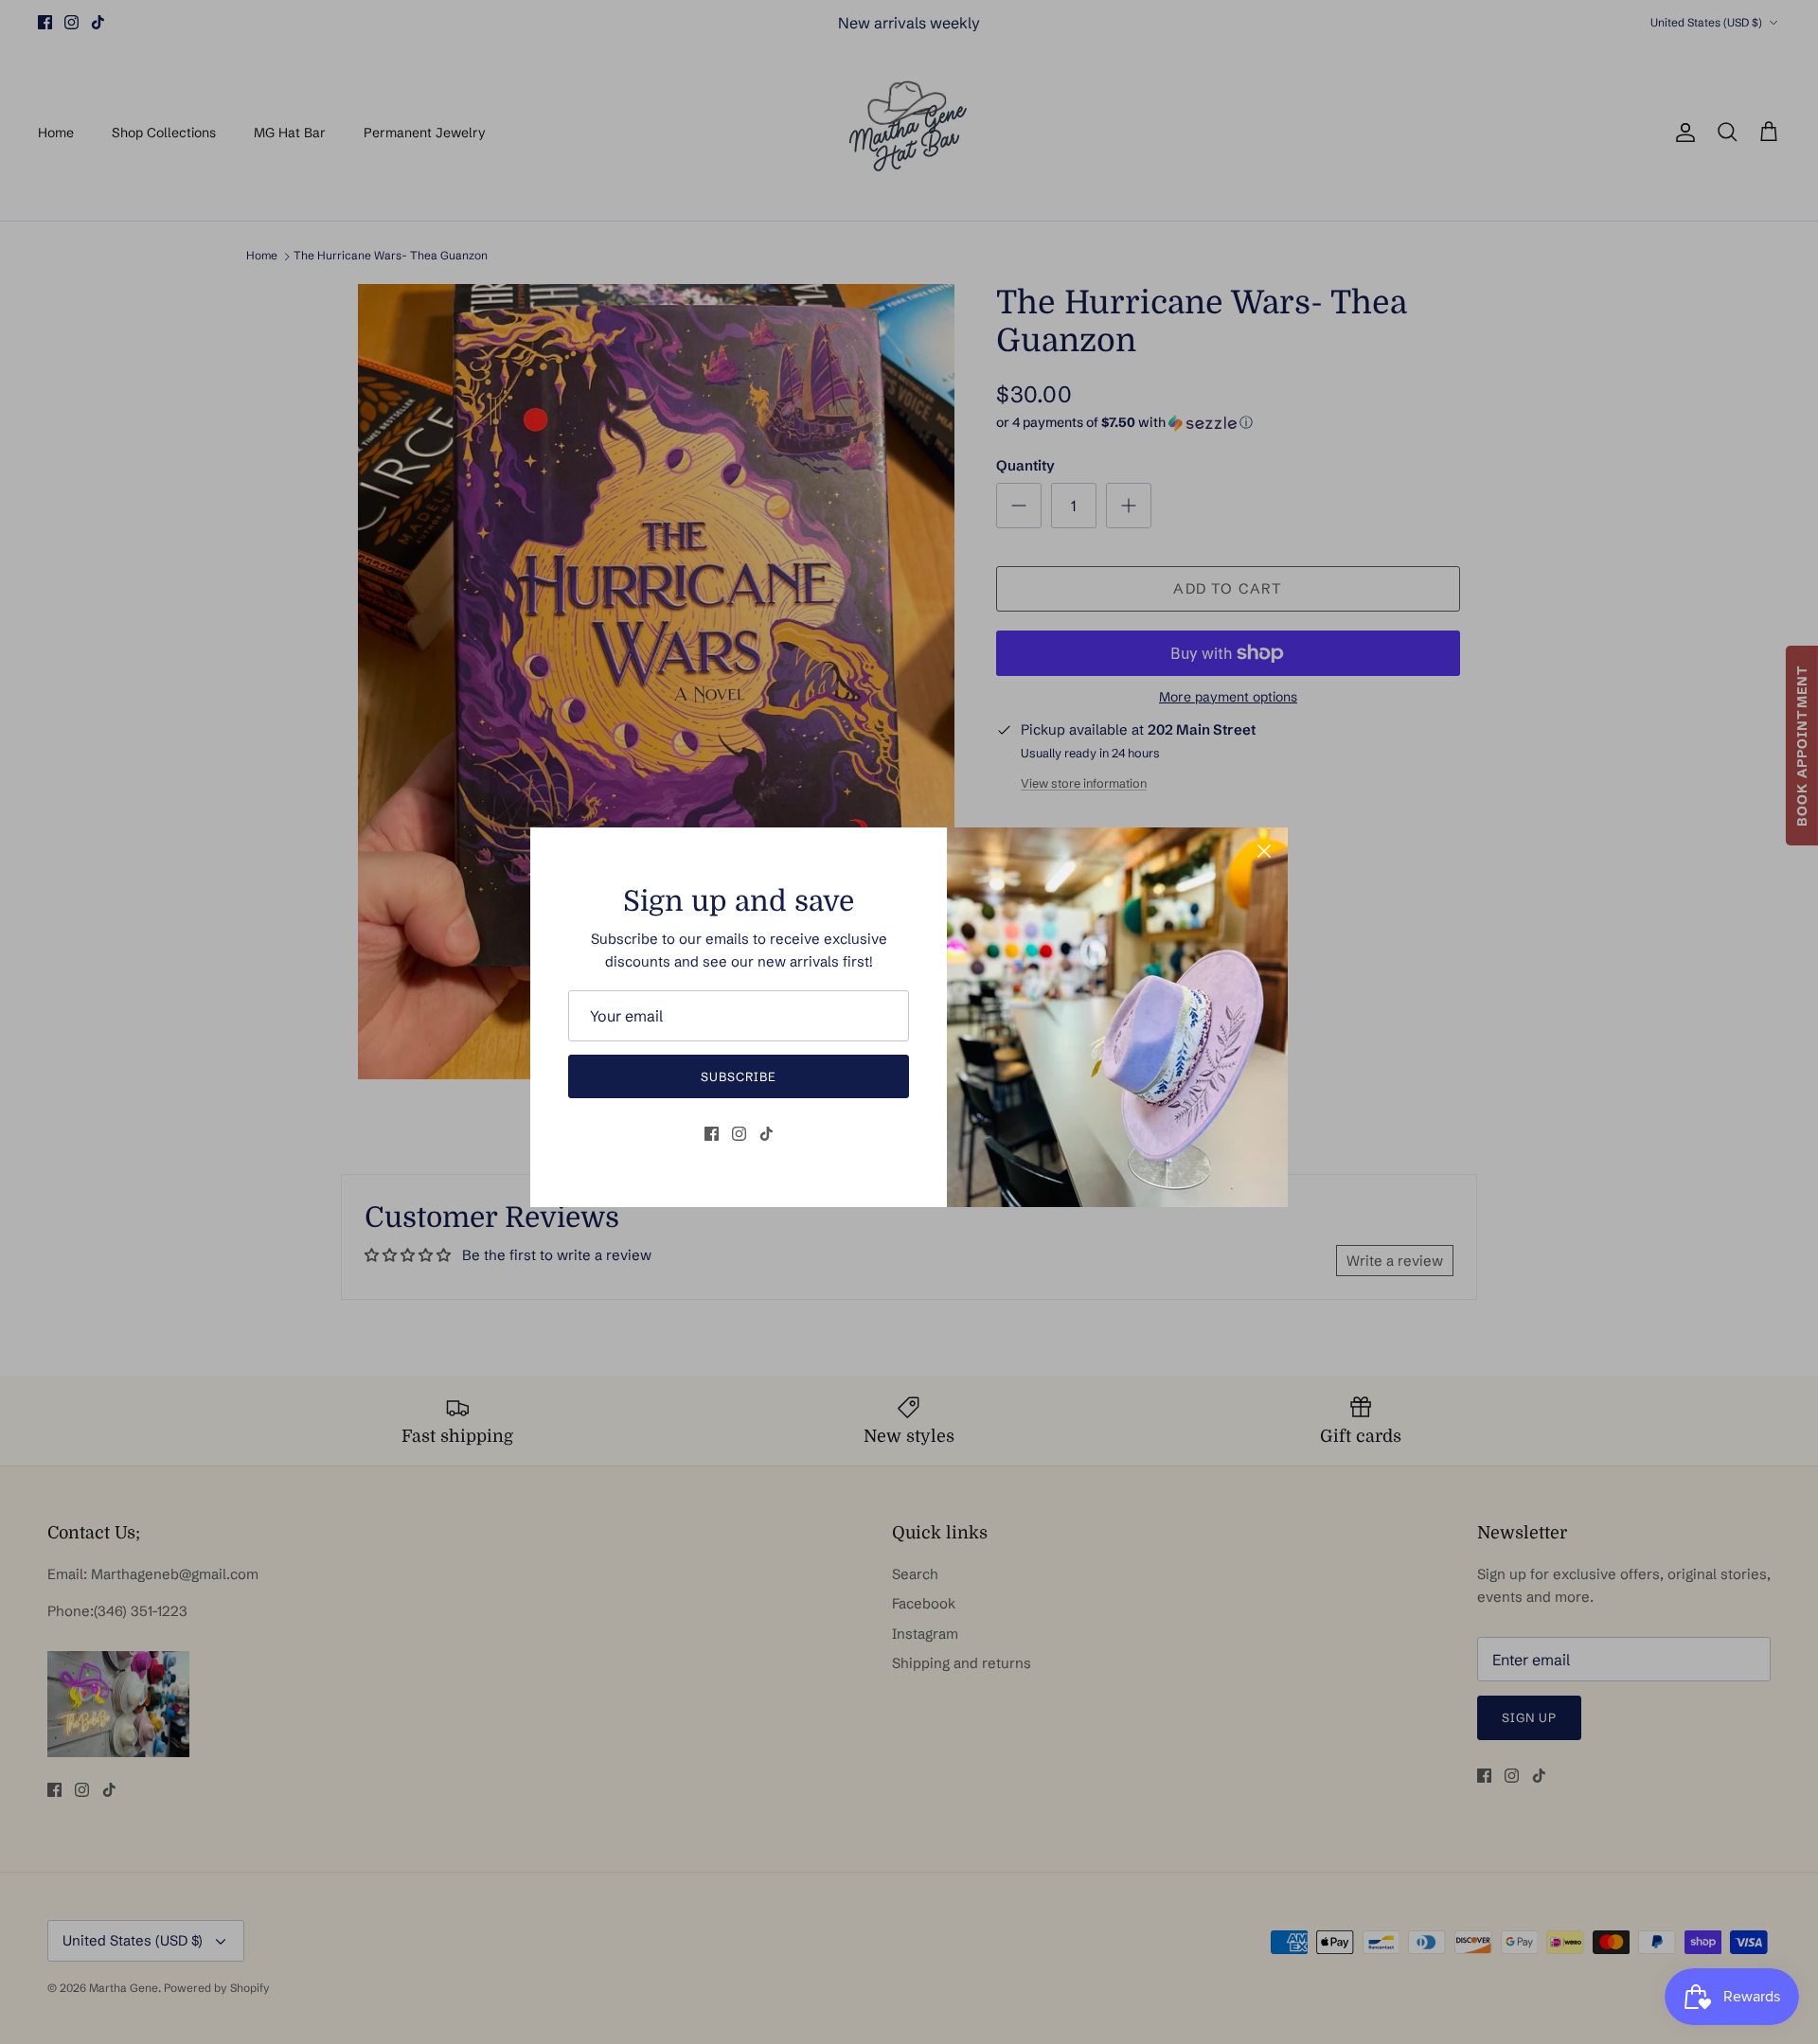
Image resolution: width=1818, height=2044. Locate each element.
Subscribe (739, 1076)
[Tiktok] (766, 1134)
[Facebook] (712, 1134)
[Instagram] (739, 1134)
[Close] (1264, 851)
